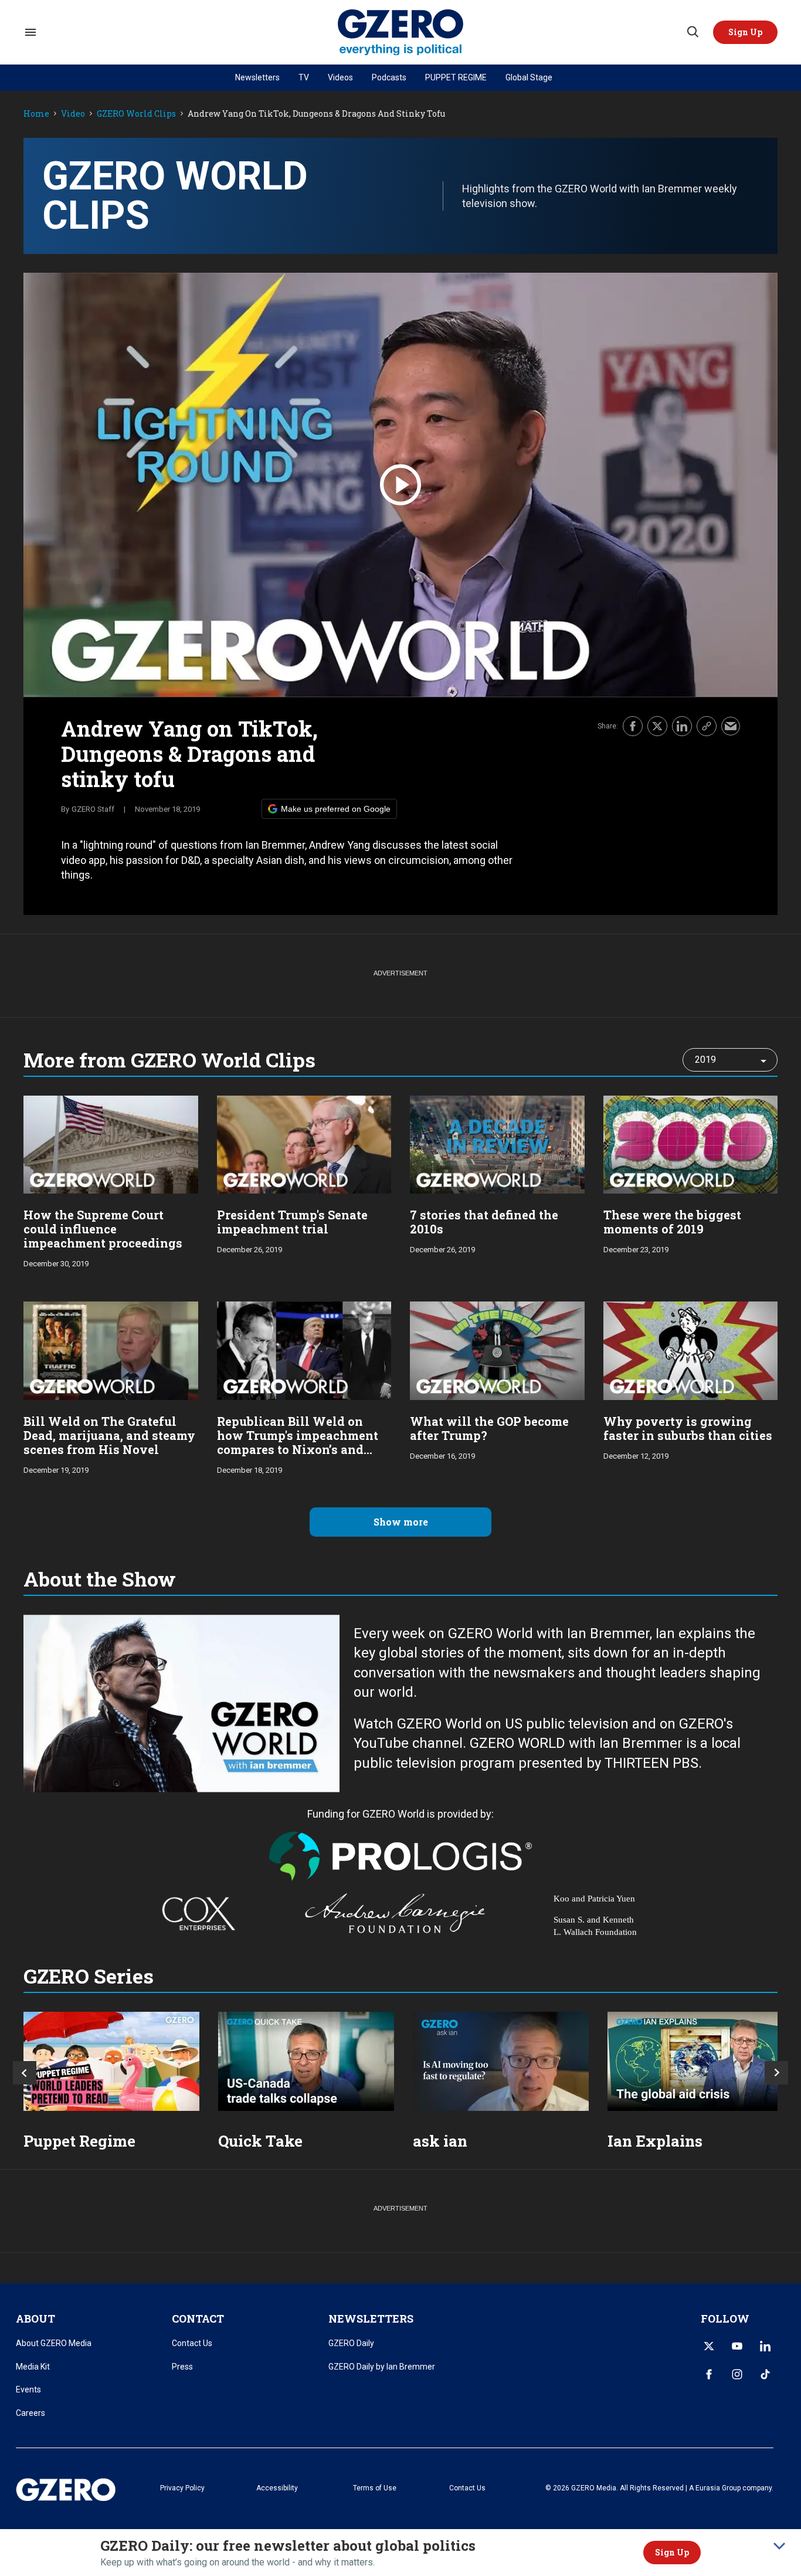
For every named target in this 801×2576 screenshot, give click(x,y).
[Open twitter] (709, 2346)
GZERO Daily (351, 2343)
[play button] (400, 485)
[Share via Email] (731, 726)
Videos (340, 77)
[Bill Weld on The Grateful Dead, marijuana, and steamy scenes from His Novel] (111, 1349)
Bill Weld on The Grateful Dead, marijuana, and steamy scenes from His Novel (109, 1435)
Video (73, 114)
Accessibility (277, 2488)
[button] (745, 32)
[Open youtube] (737, 2346)
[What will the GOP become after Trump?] (497, 1349)
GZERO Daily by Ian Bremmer (382, 2367)
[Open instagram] (737, 2374)
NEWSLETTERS (371, 2319)
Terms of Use (375, 2488)
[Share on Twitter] (657, 726)
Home (36, 114)
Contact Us (192, 2343)
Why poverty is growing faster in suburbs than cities (688, 1428)
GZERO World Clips (136, 114)
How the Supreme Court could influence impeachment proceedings (103, 1229)
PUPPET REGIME (456, 77)
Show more (401, 1522)
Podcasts (389, 77)
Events (28, 2389)
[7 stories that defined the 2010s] (497, 1143)
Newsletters (257, 77)
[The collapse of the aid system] (695, 2061)
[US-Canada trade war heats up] (306, 2061)
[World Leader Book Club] (111, 2061)
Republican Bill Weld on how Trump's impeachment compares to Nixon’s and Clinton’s (298, 1442)
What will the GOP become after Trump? (489, 1428)
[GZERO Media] (401, 33)
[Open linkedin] (765, 2346)
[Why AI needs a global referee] (501, 2061)
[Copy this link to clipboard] (707, 726)
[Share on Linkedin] (682, 726)
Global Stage (529, 77)
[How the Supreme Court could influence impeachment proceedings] (111, 1143)
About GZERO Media (54, 2343)
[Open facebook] (709, 2374)
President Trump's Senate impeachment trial (292, 1222)
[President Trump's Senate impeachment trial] (304, 1143)
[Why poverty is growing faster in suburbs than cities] (691, 1349)
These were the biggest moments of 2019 (672, 1222)
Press (182, 2367)
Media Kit (33, 2367)
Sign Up (672, 2552)
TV (304, 77)
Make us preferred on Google (336, 809)
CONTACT (198, 2319)
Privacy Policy (182, 2488)
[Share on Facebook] (633, 726)
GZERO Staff (93, 809)
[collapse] (779, 2546)
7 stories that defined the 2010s (484, 1222)
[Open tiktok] (765, 2374)
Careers (30, 2413)
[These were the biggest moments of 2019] (691, 1143)
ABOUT (35, 2319)
